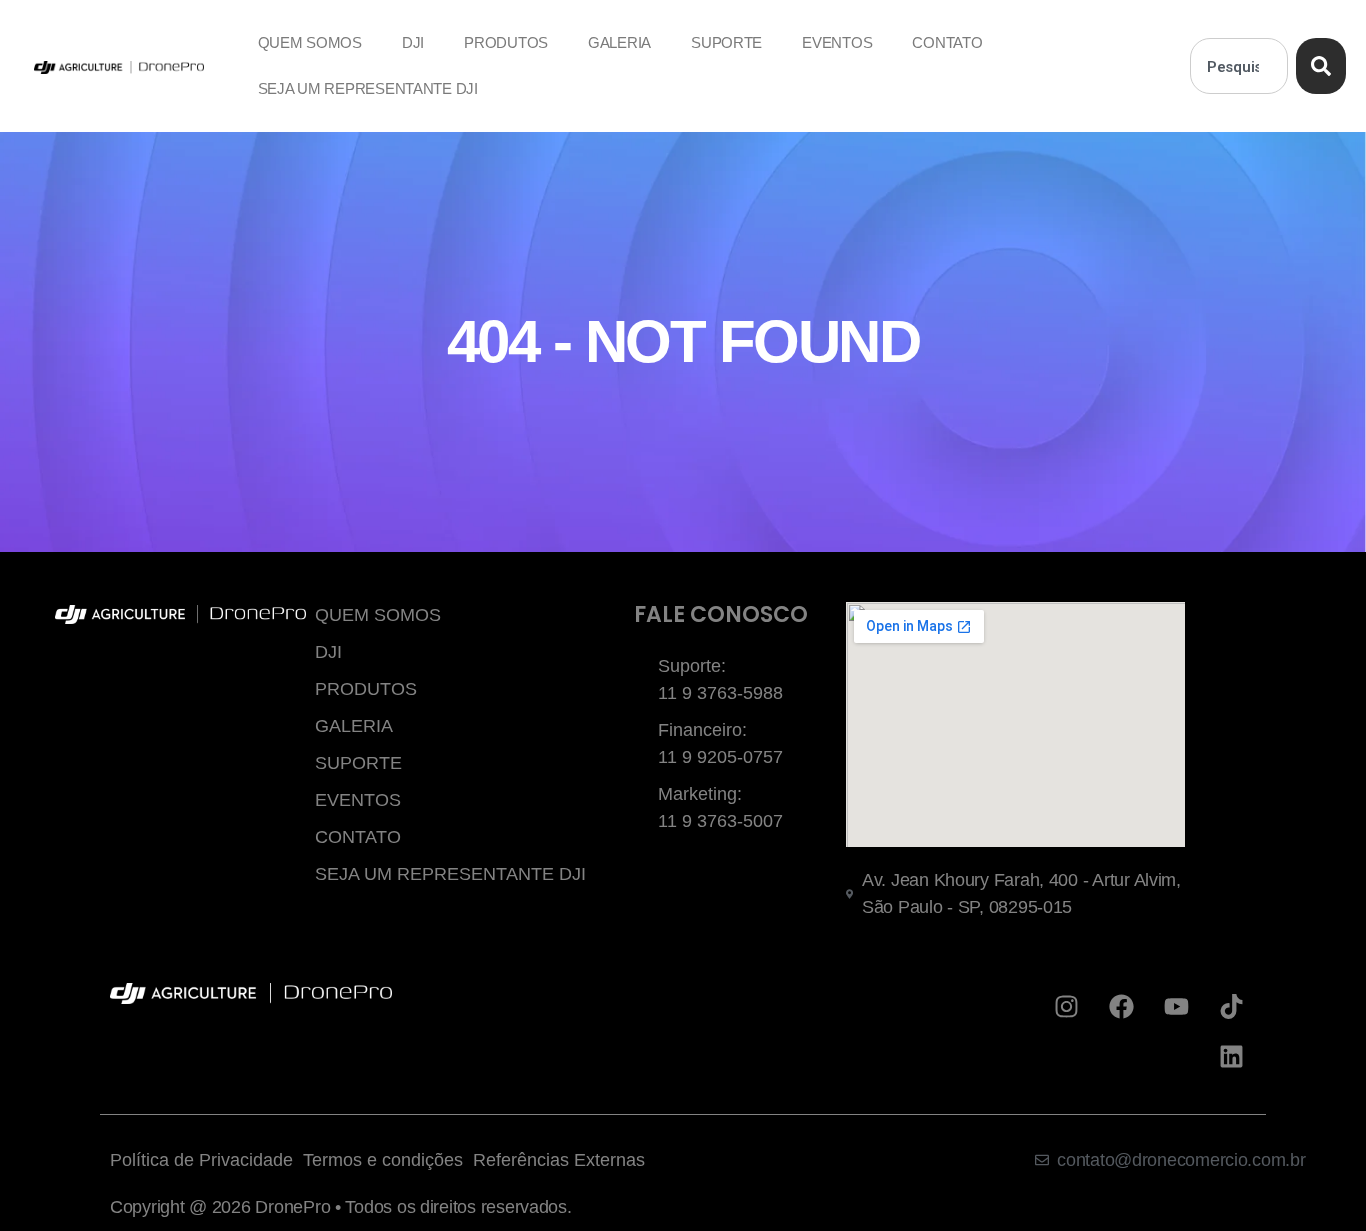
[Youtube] (1176, 1007)
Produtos (506, 42)
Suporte (726, 42)
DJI (413, 42)
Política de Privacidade (201, 1160)
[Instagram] (1067, 1007)
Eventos (837, 42)
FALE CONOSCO (721, 614)
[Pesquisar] (1321, 66)
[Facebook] (1122, 1007)
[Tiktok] (1231, 1007)
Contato (947, 42)
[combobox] (1239, 66)
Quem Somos (310, 42)
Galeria (619, 42)
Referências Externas (559, 1160)
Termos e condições (383, 1160)
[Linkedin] (1231, 1057)
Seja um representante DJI (368, 88)
